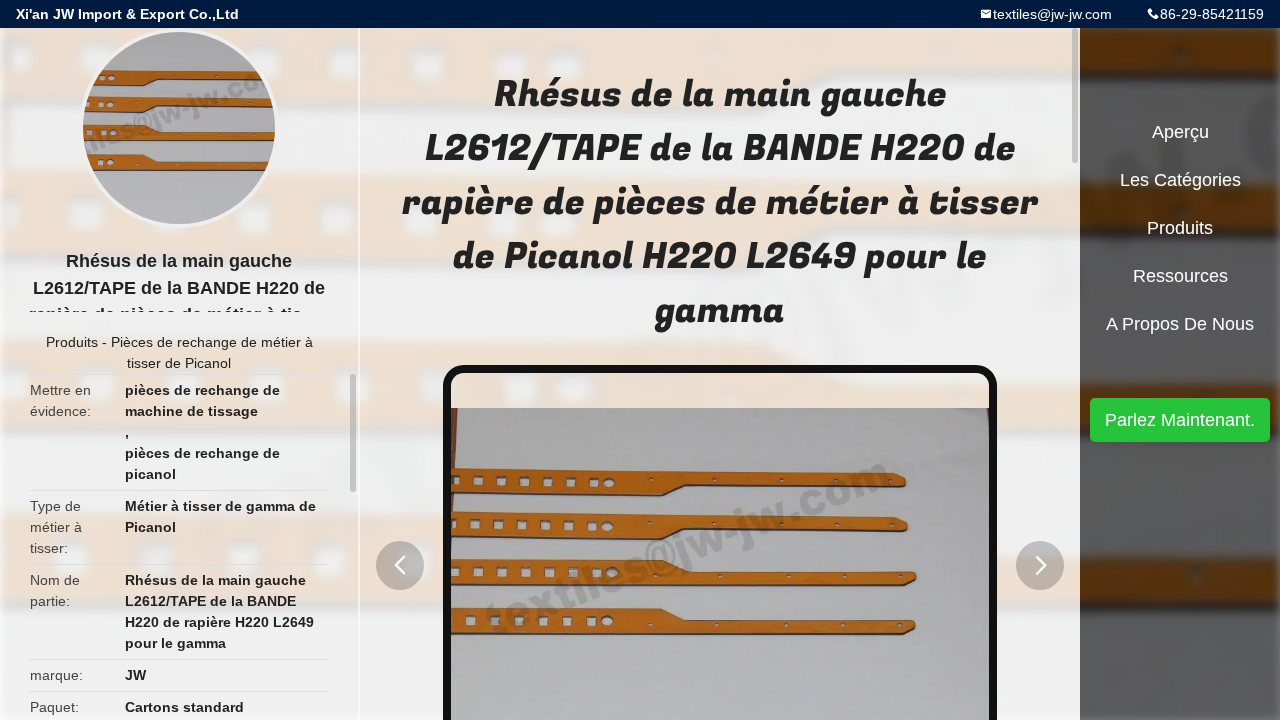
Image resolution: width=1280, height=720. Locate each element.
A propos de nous (1180, 324)
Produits (72, 342)
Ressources (1180, 276)
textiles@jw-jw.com (1052, 14)
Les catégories (1180, 180)
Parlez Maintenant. (1180, 420)
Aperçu (1180, 132)
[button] (400, 565)
